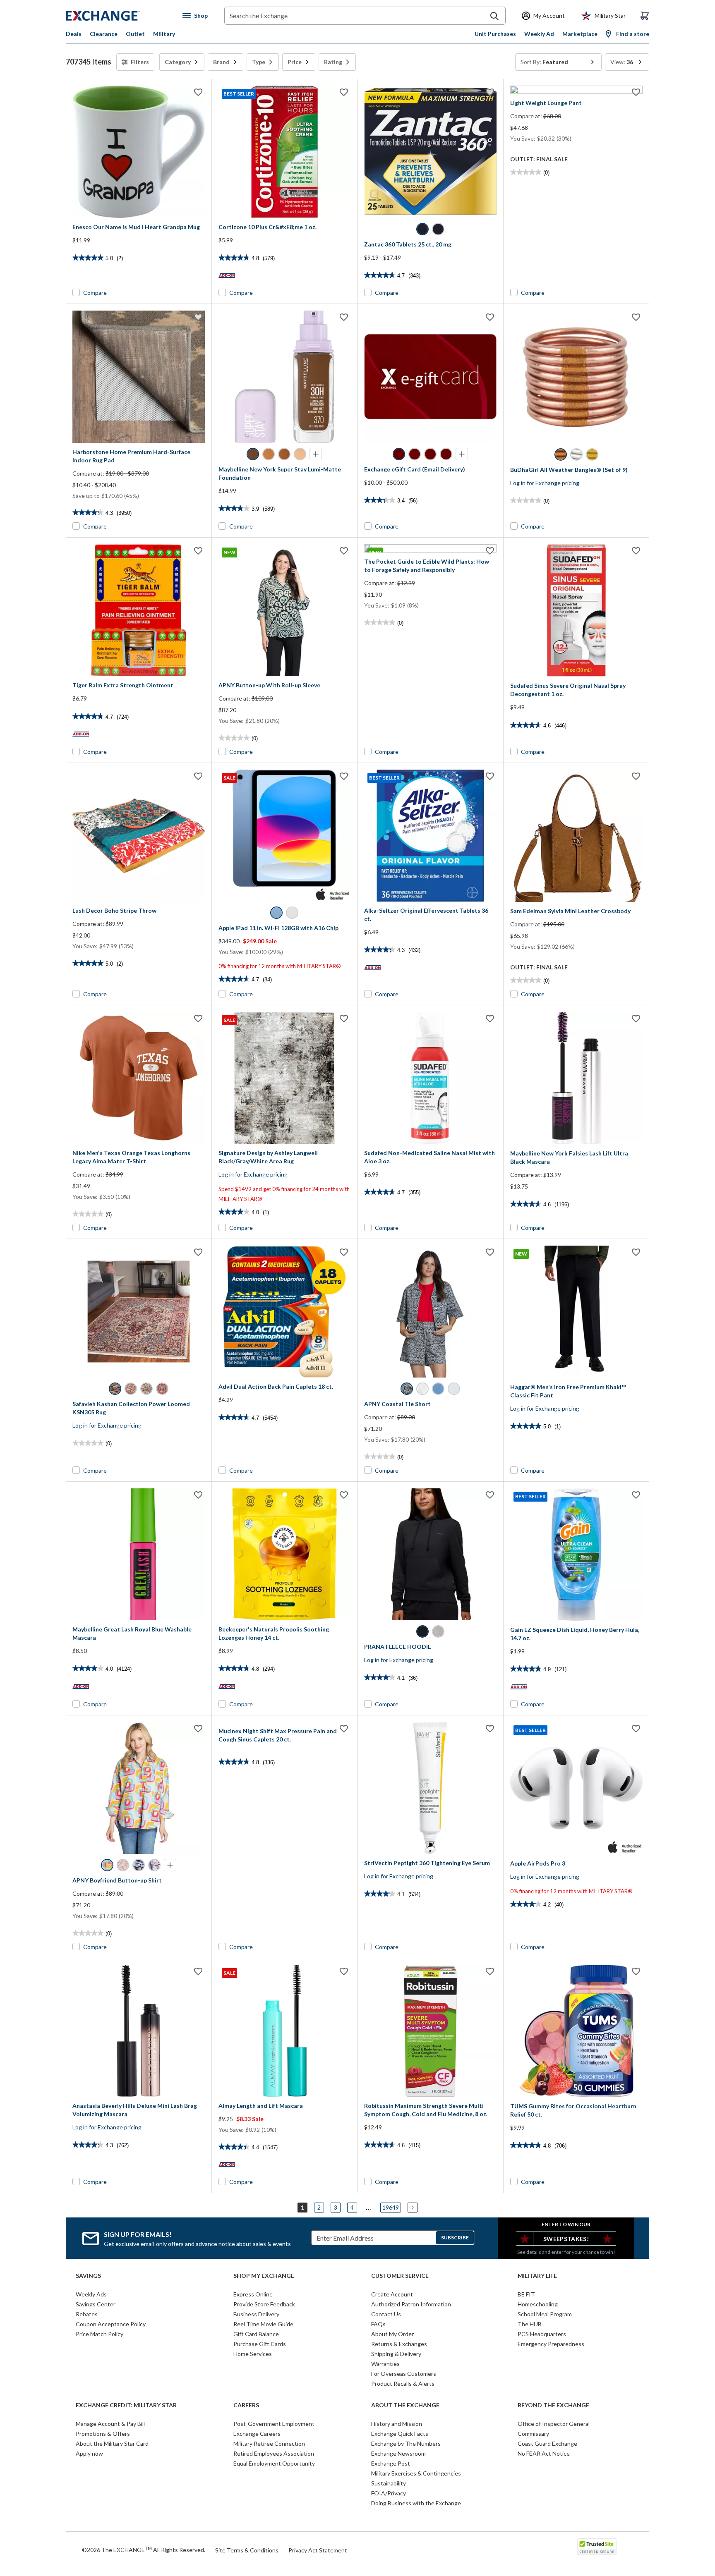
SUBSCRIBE (455, 2238)
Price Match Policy (100, 2334)
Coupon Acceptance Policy (111, 2324)
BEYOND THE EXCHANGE (553, 2405)
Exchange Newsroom (398, 2453)
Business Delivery (256, 2314)
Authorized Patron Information (411, 2304)
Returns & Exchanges (399, 2344)
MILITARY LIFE (537, 2276)
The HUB (530, 2324)
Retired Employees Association (274, 2453)
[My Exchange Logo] (119, 16)
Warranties (385, 2364)
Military (164, 34)
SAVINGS (88, 2276)
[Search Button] (494, 16)
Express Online (253, 2294)
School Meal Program (545, 2314)
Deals (74, 34)
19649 (391, 2207)
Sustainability (389, 2483)
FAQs (378, 2324)
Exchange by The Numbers (406, 2443)
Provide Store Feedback (264, 2304)
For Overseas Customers (404, 2374)
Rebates (87, 2314)
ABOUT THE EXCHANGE (405, 2405)
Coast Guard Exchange (547, 2443)
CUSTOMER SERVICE (400, 2276)
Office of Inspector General (554, 2424)
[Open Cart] (645, 16)
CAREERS (246, 2405)
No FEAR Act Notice (544, 2453)
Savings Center (96, 2304)
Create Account (392, 2294)
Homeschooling (538, 2304)
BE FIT (526, 2294)
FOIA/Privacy (389, 2493)
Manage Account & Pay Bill (110, 2424)
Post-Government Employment (274, 2424)
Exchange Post (391, 2463)
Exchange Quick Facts (400, 2434)
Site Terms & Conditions (247, 2550)
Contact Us (386, 2314)
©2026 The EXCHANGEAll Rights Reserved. (144, 2550)
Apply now (89, 2453)
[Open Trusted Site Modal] (597, 2547)
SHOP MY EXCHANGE (264, 2276)
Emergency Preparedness (551, 2344)
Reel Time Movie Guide (263, 2324)
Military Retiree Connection (269, 2443)
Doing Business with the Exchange (416, 2503)
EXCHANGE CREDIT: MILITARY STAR (126, 2405)
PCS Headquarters (542, 2334)
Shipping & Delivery (396, 2354)
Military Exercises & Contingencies (416, 2473)
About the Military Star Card (112, 2443)
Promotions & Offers (103, 2434)
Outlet (135, 34)
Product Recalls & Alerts (403, 2383)
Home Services (253, 2354)
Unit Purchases (495, 34)
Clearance (104, 34)
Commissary (533, 2434)
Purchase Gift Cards (260, 2344)
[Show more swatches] (316, 454)
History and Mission (397, 2424)
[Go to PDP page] (139, 152)
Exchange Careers (257, 2434)
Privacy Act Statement (318, 2550)
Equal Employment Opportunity (274, 2463)
